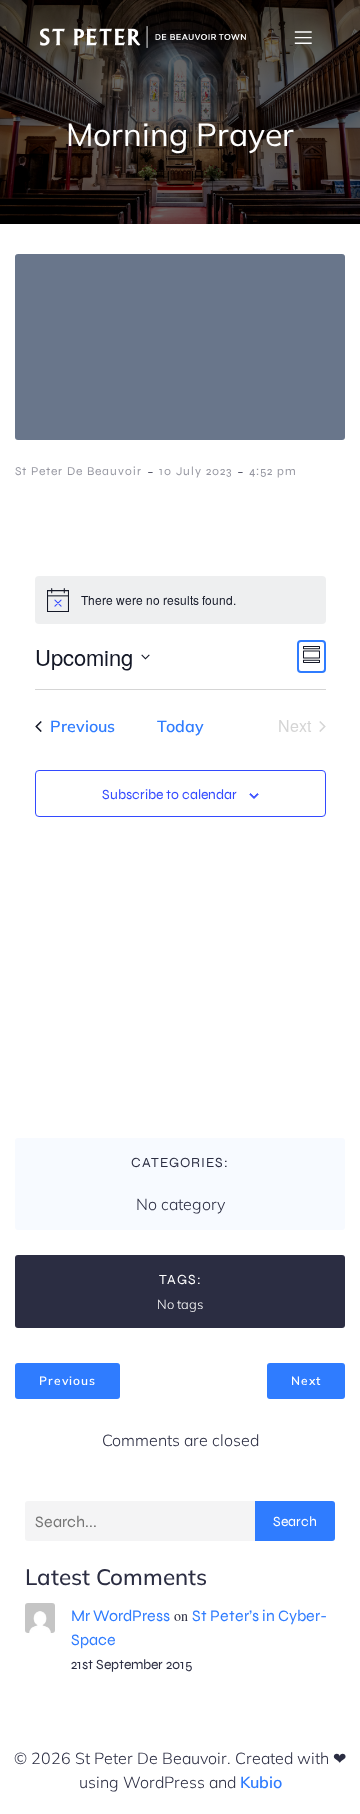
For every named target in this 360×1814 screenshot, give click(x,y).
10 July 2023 (195, 471)
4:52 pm (273, 471)
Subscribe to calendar (169, 794)
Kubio (261, 1782)
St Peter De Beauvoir (78, 471)
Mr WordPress (120, 1615)
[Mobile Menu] (303, 37)
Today (180, 726)
